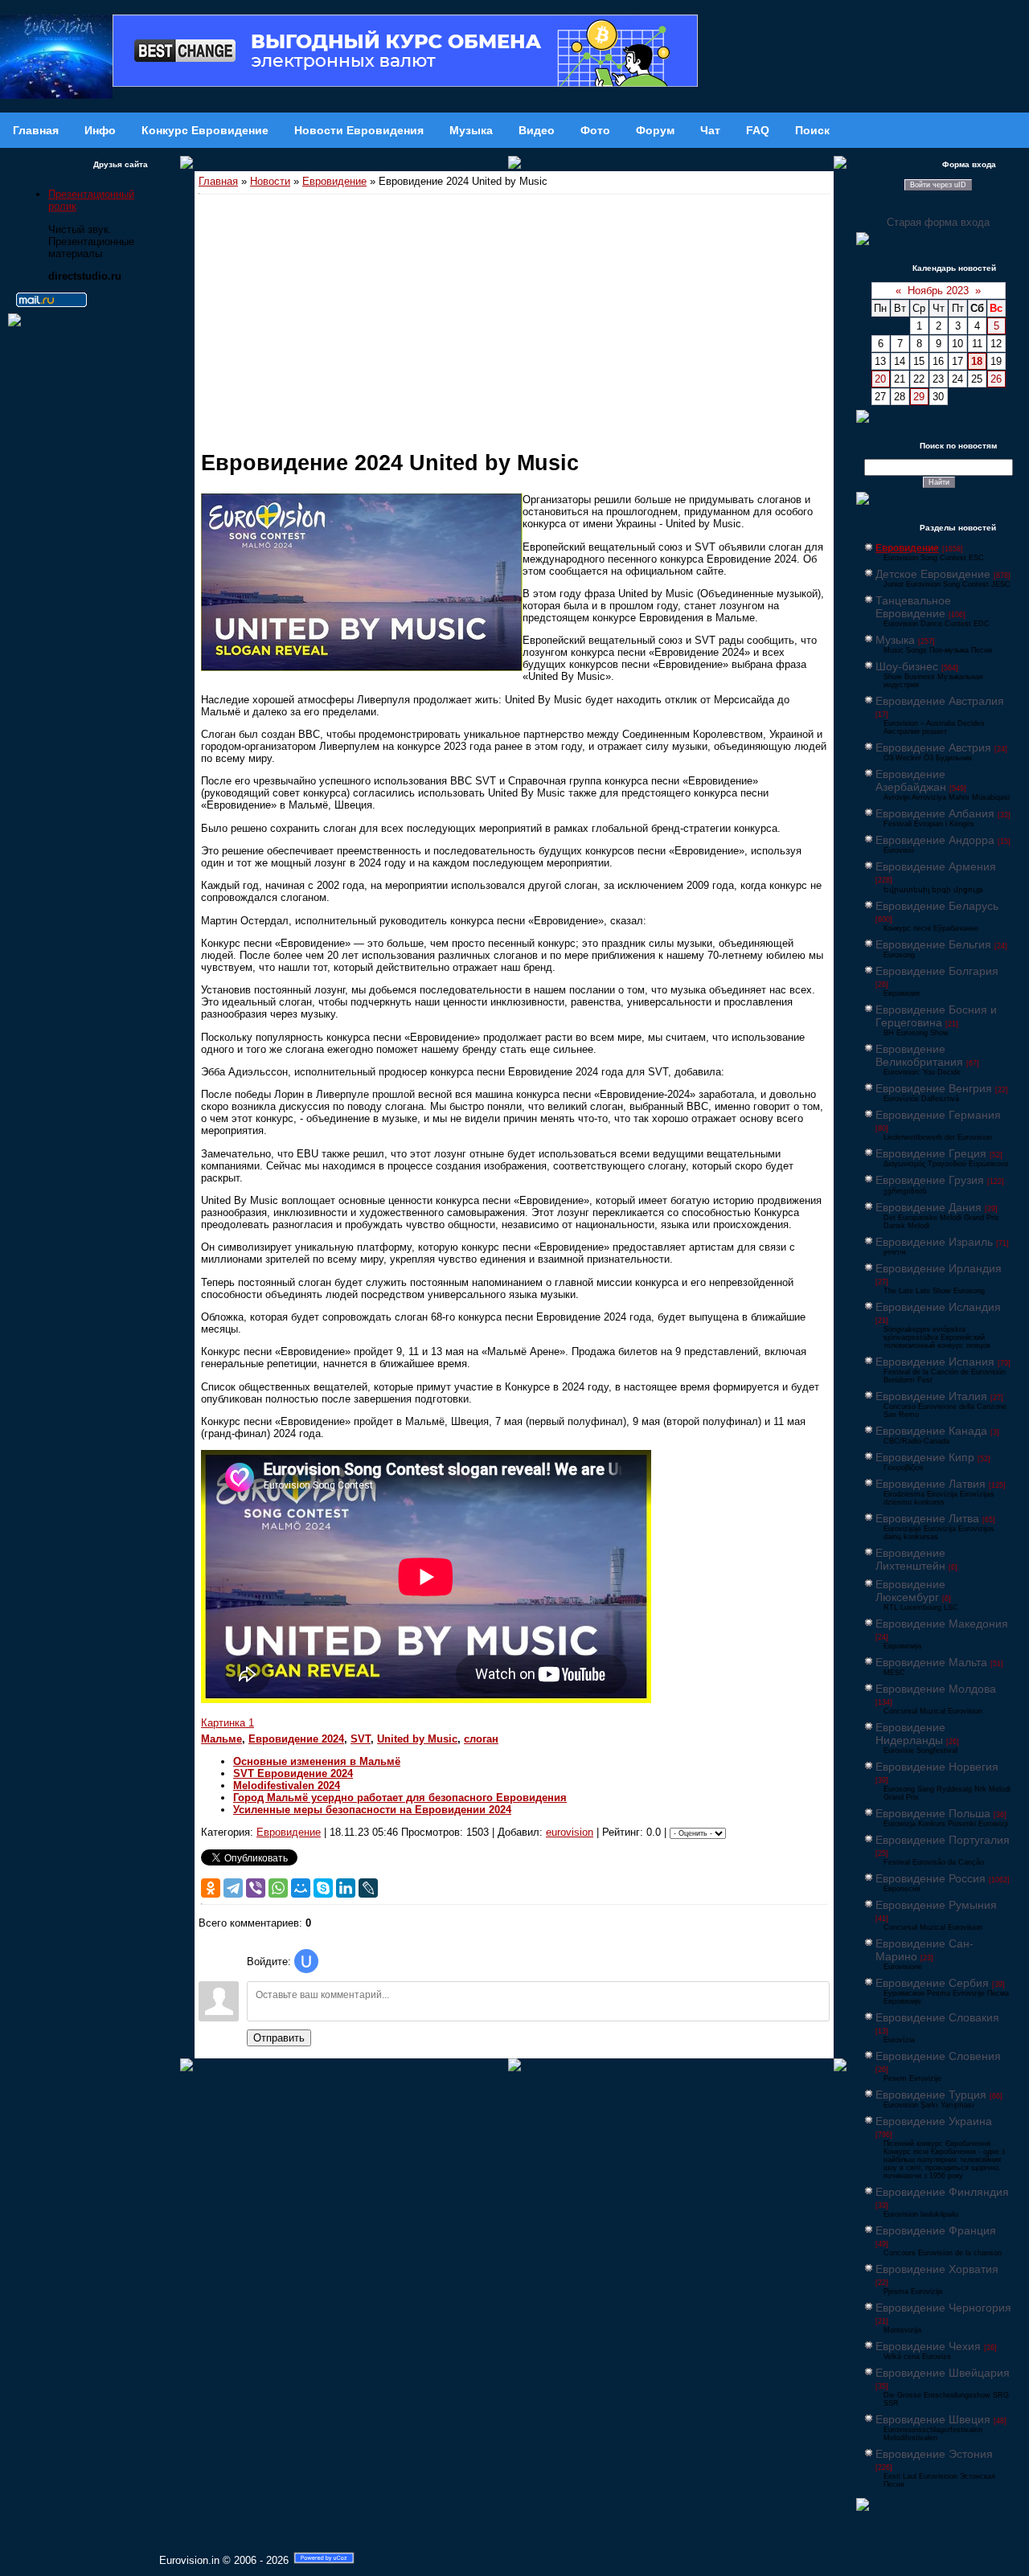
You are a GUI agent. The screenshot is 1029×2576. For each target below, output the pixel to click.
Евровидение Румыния (936, 1905)
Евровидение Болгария (937, 971)
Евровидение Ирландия (939, 1268)
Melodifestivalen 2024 (287, 1786)
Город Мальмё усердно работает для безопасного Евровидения (400, 1798)
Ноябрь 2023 (938, 291)
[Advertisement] (514, 315)
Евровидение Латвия (931, 1484)
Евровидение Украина (934, 2121)
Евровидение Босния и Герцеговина (936, 1016)
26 (996, 379)
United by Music (417, 1739)
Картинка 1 (228, 1723)
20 (880, 379)
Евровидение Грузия (930, 1180)
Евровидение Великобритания (919, 1055)
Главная (218, 181)
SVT (361, 1739)
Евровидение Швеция (933, 2419)
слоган (481, 1739)
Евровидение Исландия (938, 1307)
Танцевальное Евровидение (913, 607)
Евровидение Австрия (933, 747)
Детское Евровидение (933, 574)
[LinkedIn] (346, 1888)
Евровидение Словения (938, 2056)
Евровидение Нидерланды (910, 1734)
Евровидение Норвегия (937, 1767)
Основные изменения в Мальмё (317, 1761)
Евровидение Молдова (936, 1689)
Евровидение (334, 181)
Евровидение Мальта (931, 1662)
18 (977, 361)
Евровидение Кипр (925, 1457)
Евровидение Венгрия (934, 1088)
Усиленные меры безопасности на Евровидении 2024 (372, 1810)
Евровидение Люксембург (910, 1591)
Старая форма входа (938, 222)
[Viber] (256, 1888)
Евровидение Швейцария (943, 2373)
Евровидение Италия (931, 1396)
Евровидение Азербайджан (911, 780)
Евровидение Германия (938, 1115)
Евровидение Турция (931, 2095)
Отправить (279, 2038)
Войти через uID (938, 185)
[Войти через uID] (306, 1961)
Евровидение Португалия (943, 1840)
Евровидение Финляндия (942, 2192)
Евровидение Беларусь (937, 906)
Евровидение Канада (931, 1431)
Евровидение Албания (935, 813)
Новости (270, 181)
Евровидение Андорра (935, 840)
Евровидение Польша (933, 1813)
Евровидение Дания (929, 1207)
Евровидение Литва (927, 1518)
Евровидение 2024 (296, 1739)
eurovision (570, 1832)
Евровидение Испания (935, 1362)
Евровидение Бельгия (933, 944)
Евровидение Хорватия (937, 2269)
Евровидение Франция (936, 2230)
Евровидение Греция (931, 1153)
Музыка (895, 640)
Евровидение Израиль (934, 1242)
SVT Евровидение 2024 (293, 1773)
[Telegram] (233, 1888)
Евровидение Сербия (932, 1983)
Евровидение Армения (936, 866)
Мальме (221, 1739)
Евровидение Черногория (943, 2308)
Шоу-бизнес (907, 666)
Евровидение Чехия (928, 2346)
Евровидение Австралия (940, 701)
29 (919, 397)
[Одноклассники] (211, 1888)
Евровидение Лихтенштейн (910, 1559)
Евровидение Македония (942, 1624)
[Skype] (323, 1888)
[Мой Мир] (301, 1888)
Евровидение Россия (931, 1878)
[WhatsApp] (278, 1888)
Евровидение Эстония (934, 2454)
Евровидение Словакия (937, 2017)
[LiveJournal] (368, 1888)
